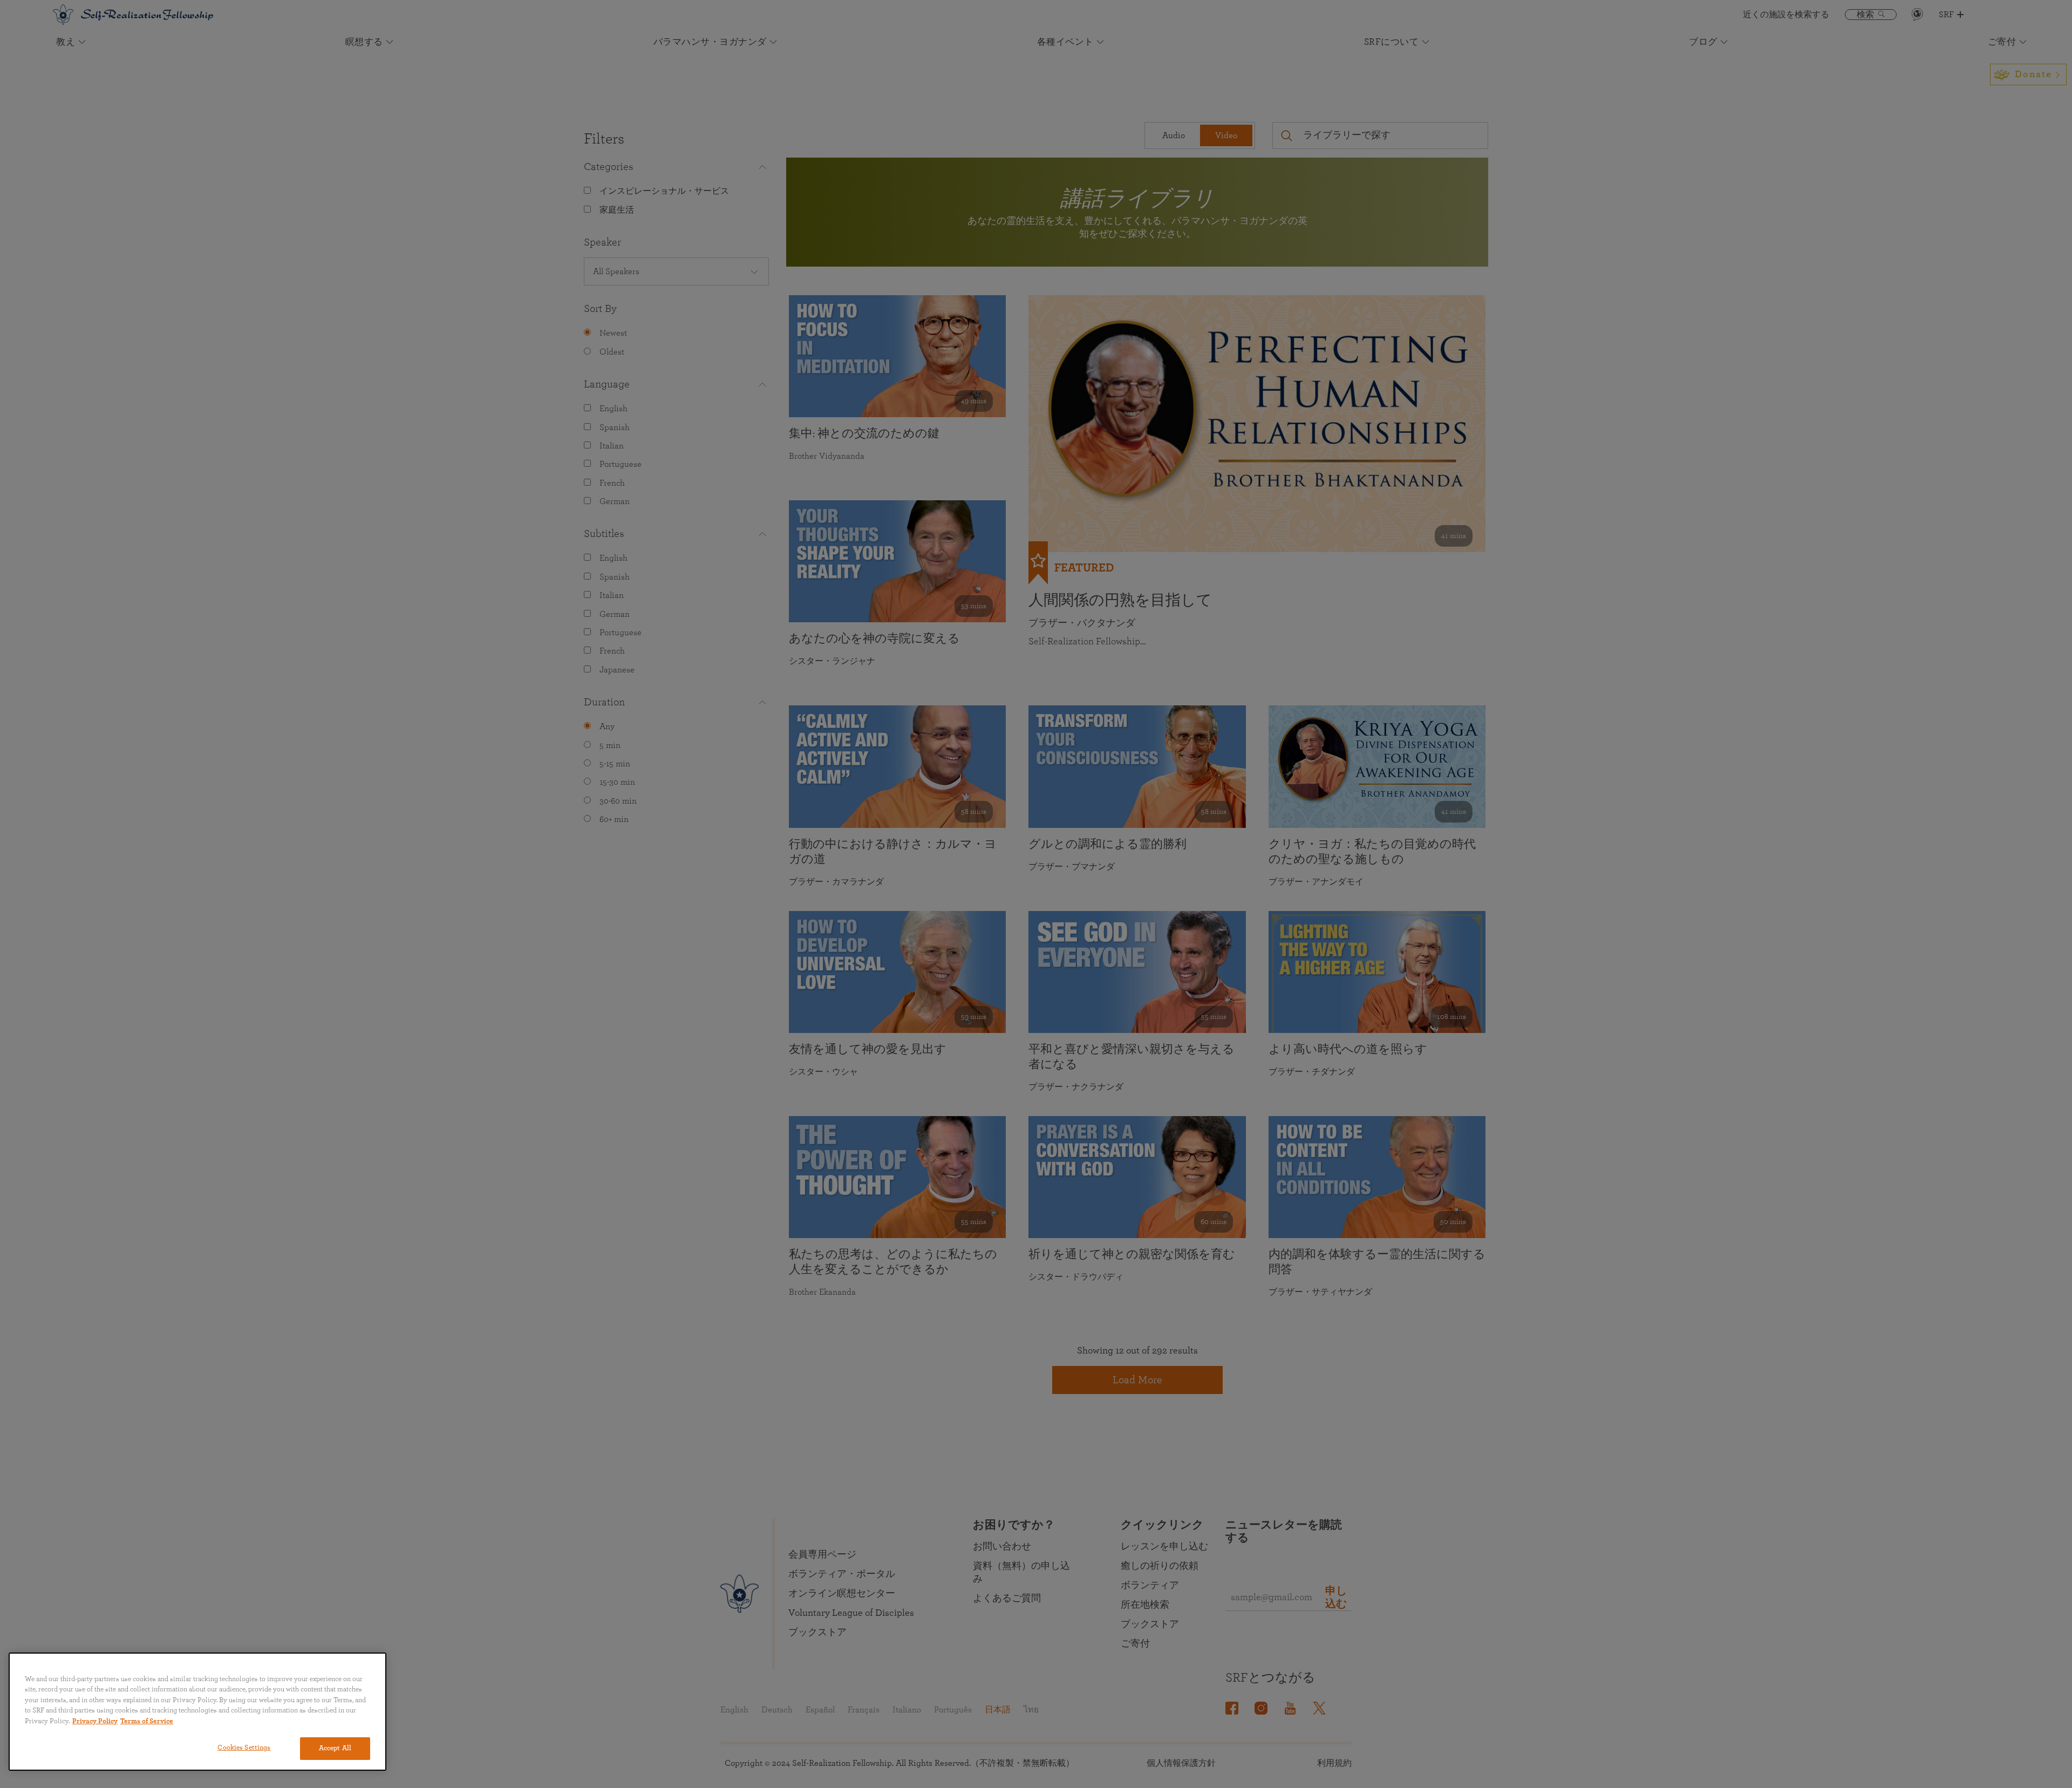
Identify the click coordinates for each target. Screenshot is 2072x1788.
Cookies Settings (244, 1748)
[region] (197, 1712)
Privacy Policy (95, 1721)
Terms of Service (147, 1721)
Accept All (335, 1748)
